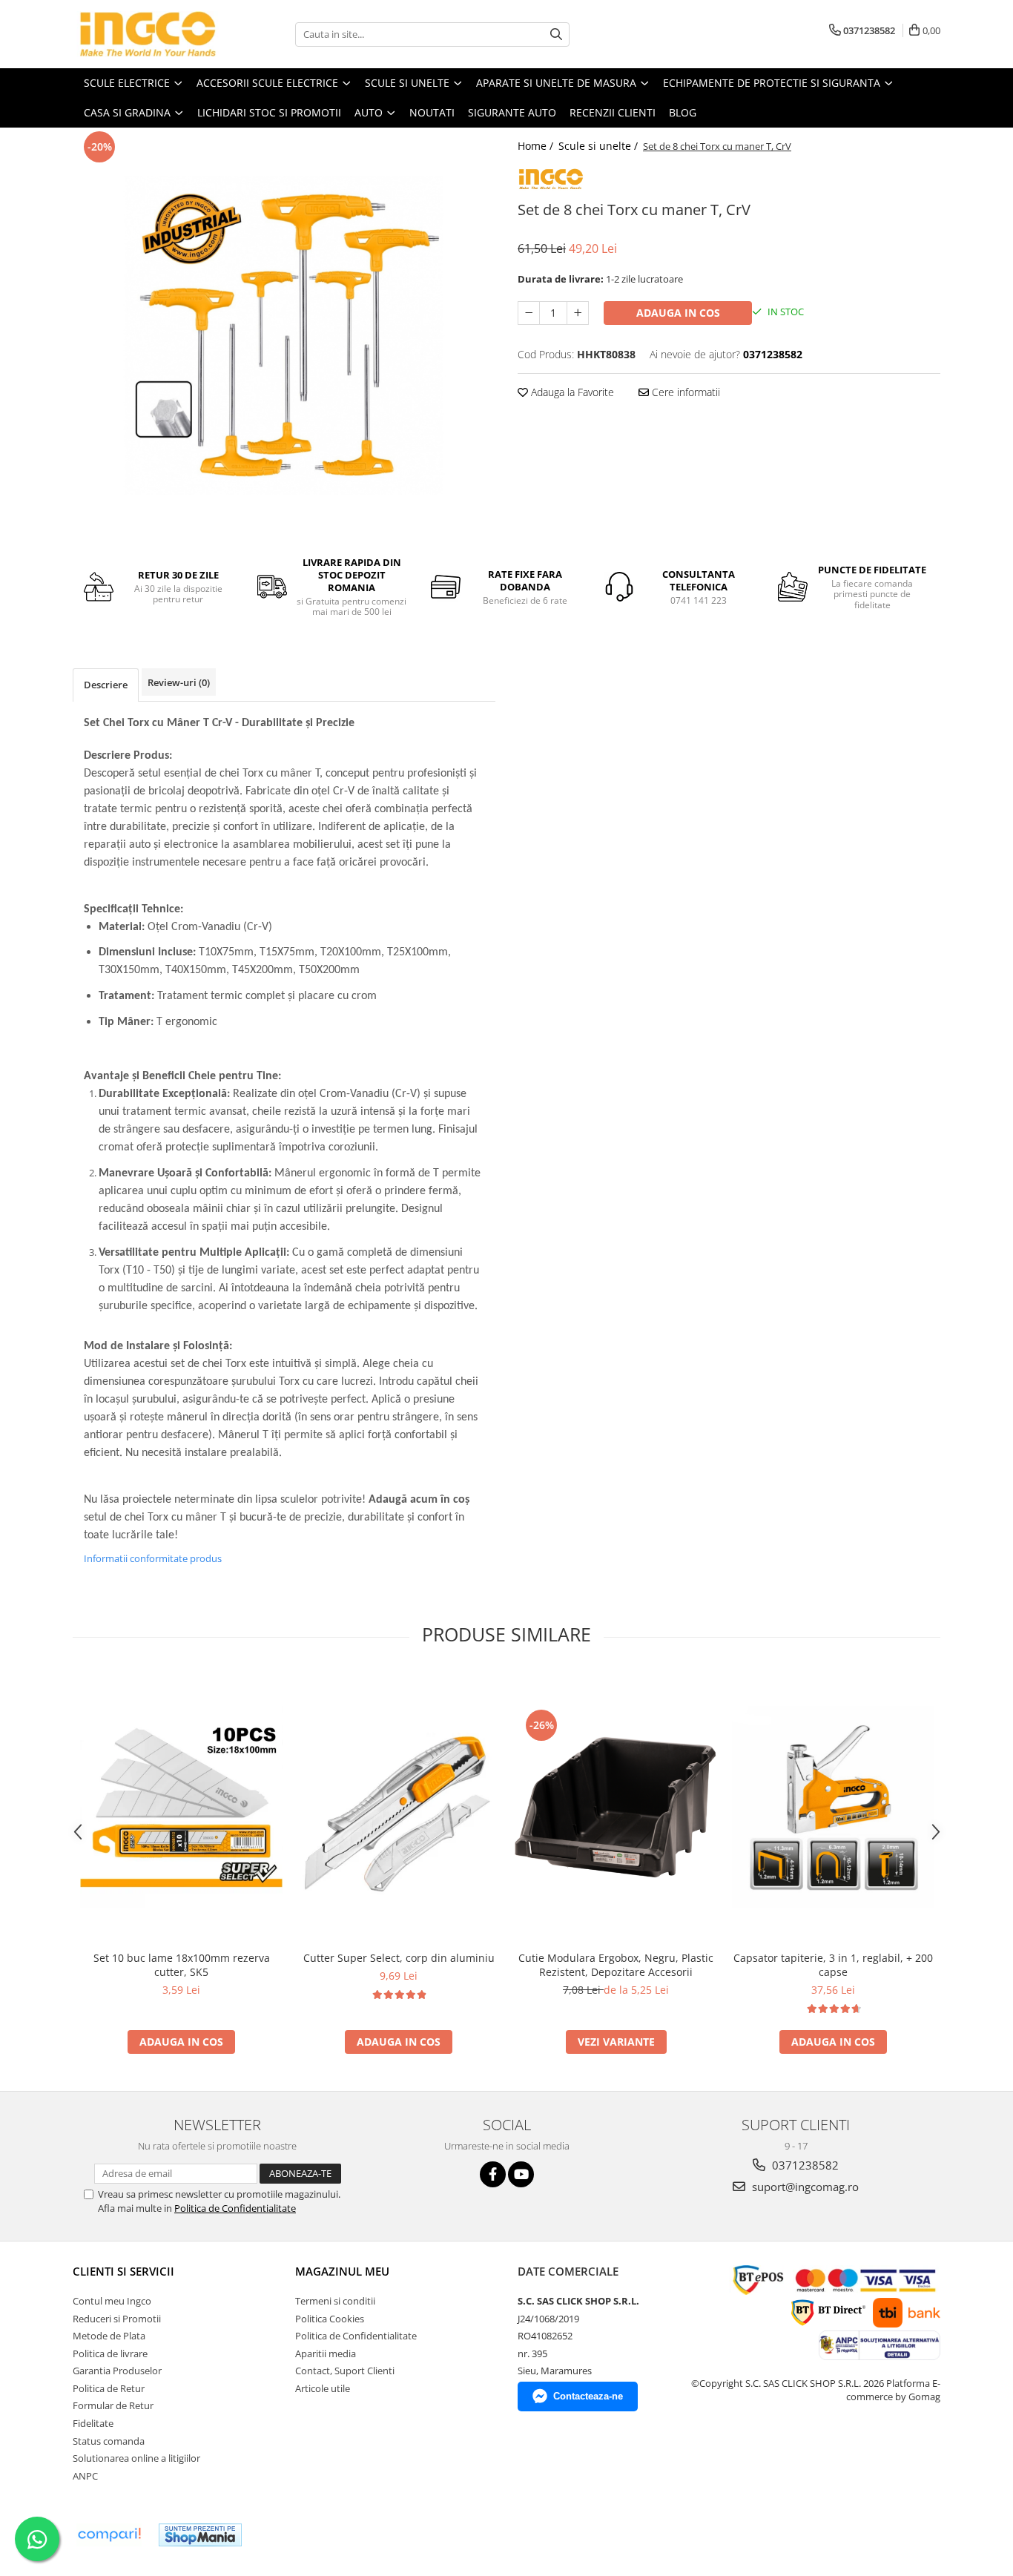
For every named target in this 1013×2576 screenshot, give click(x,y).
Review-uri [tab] (179, 682)
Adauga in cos (678, 313)
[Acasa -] (147, 34)
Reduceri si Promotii (117, 2319)
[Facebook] (493, 2174)
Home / (537, 146)
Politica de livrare (110, 2353)
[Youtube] (521, 2174)
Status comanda (109, 2441)
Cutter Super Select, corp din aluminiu (399, 1958)
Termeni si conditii (335, 2301)
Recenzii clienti (613, 112)
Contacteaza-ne (588, 2396)
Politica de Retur (109, 2388)
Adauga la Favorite (571, 392)
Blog (683, 112)
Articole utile (323, 2388)
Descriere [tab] (106, 685)
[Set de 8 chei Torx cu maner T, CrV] (284, 335)
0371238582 (804, 2165)
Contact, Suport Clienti (345, 2371)
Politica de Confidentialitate (235, 2208)
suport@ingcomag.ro (804, 2187)
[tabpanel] (284, 335)
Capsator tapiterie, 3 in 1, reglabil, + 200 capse (833, 1965)
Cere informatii (684, 392)
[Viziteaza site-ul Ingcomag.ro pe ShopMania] (200, 2535)
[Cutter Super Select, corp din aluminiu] (399, 1807)
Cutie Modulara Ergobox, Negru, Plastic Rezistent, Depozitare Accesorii (616, 1965)
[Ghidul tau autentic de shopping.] (109, 2535)
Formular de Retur (113, 2405)
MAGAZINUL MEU (342, 2271)
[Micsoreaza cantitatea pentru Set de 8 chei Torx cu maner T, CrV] (529, 313)
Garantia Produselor (117, 2371)
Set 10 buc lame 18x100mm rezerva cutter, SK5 (182, 1965)
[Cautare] (556, 34)
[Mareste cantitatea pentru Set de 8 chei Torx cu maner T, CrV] (578, 313)
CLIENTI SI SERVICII (123, 2271)
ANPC (85, 2476)
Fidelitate (93, 2423)
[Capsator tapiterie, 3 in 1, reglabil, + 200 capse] (833, 1807)
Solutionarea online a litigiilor (136, 2458)
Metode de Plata (109, 2336)
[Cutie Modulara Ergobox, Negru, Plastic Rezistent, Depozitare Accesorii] (616, 1807)
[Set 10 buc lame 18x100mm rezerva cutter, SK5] (181, 1807)
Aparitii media (326, 2353)
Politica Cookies (330, 2319)
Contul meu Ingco (112, 2301)
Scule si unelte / (600, 146)
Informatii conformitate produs (153, 1558)
